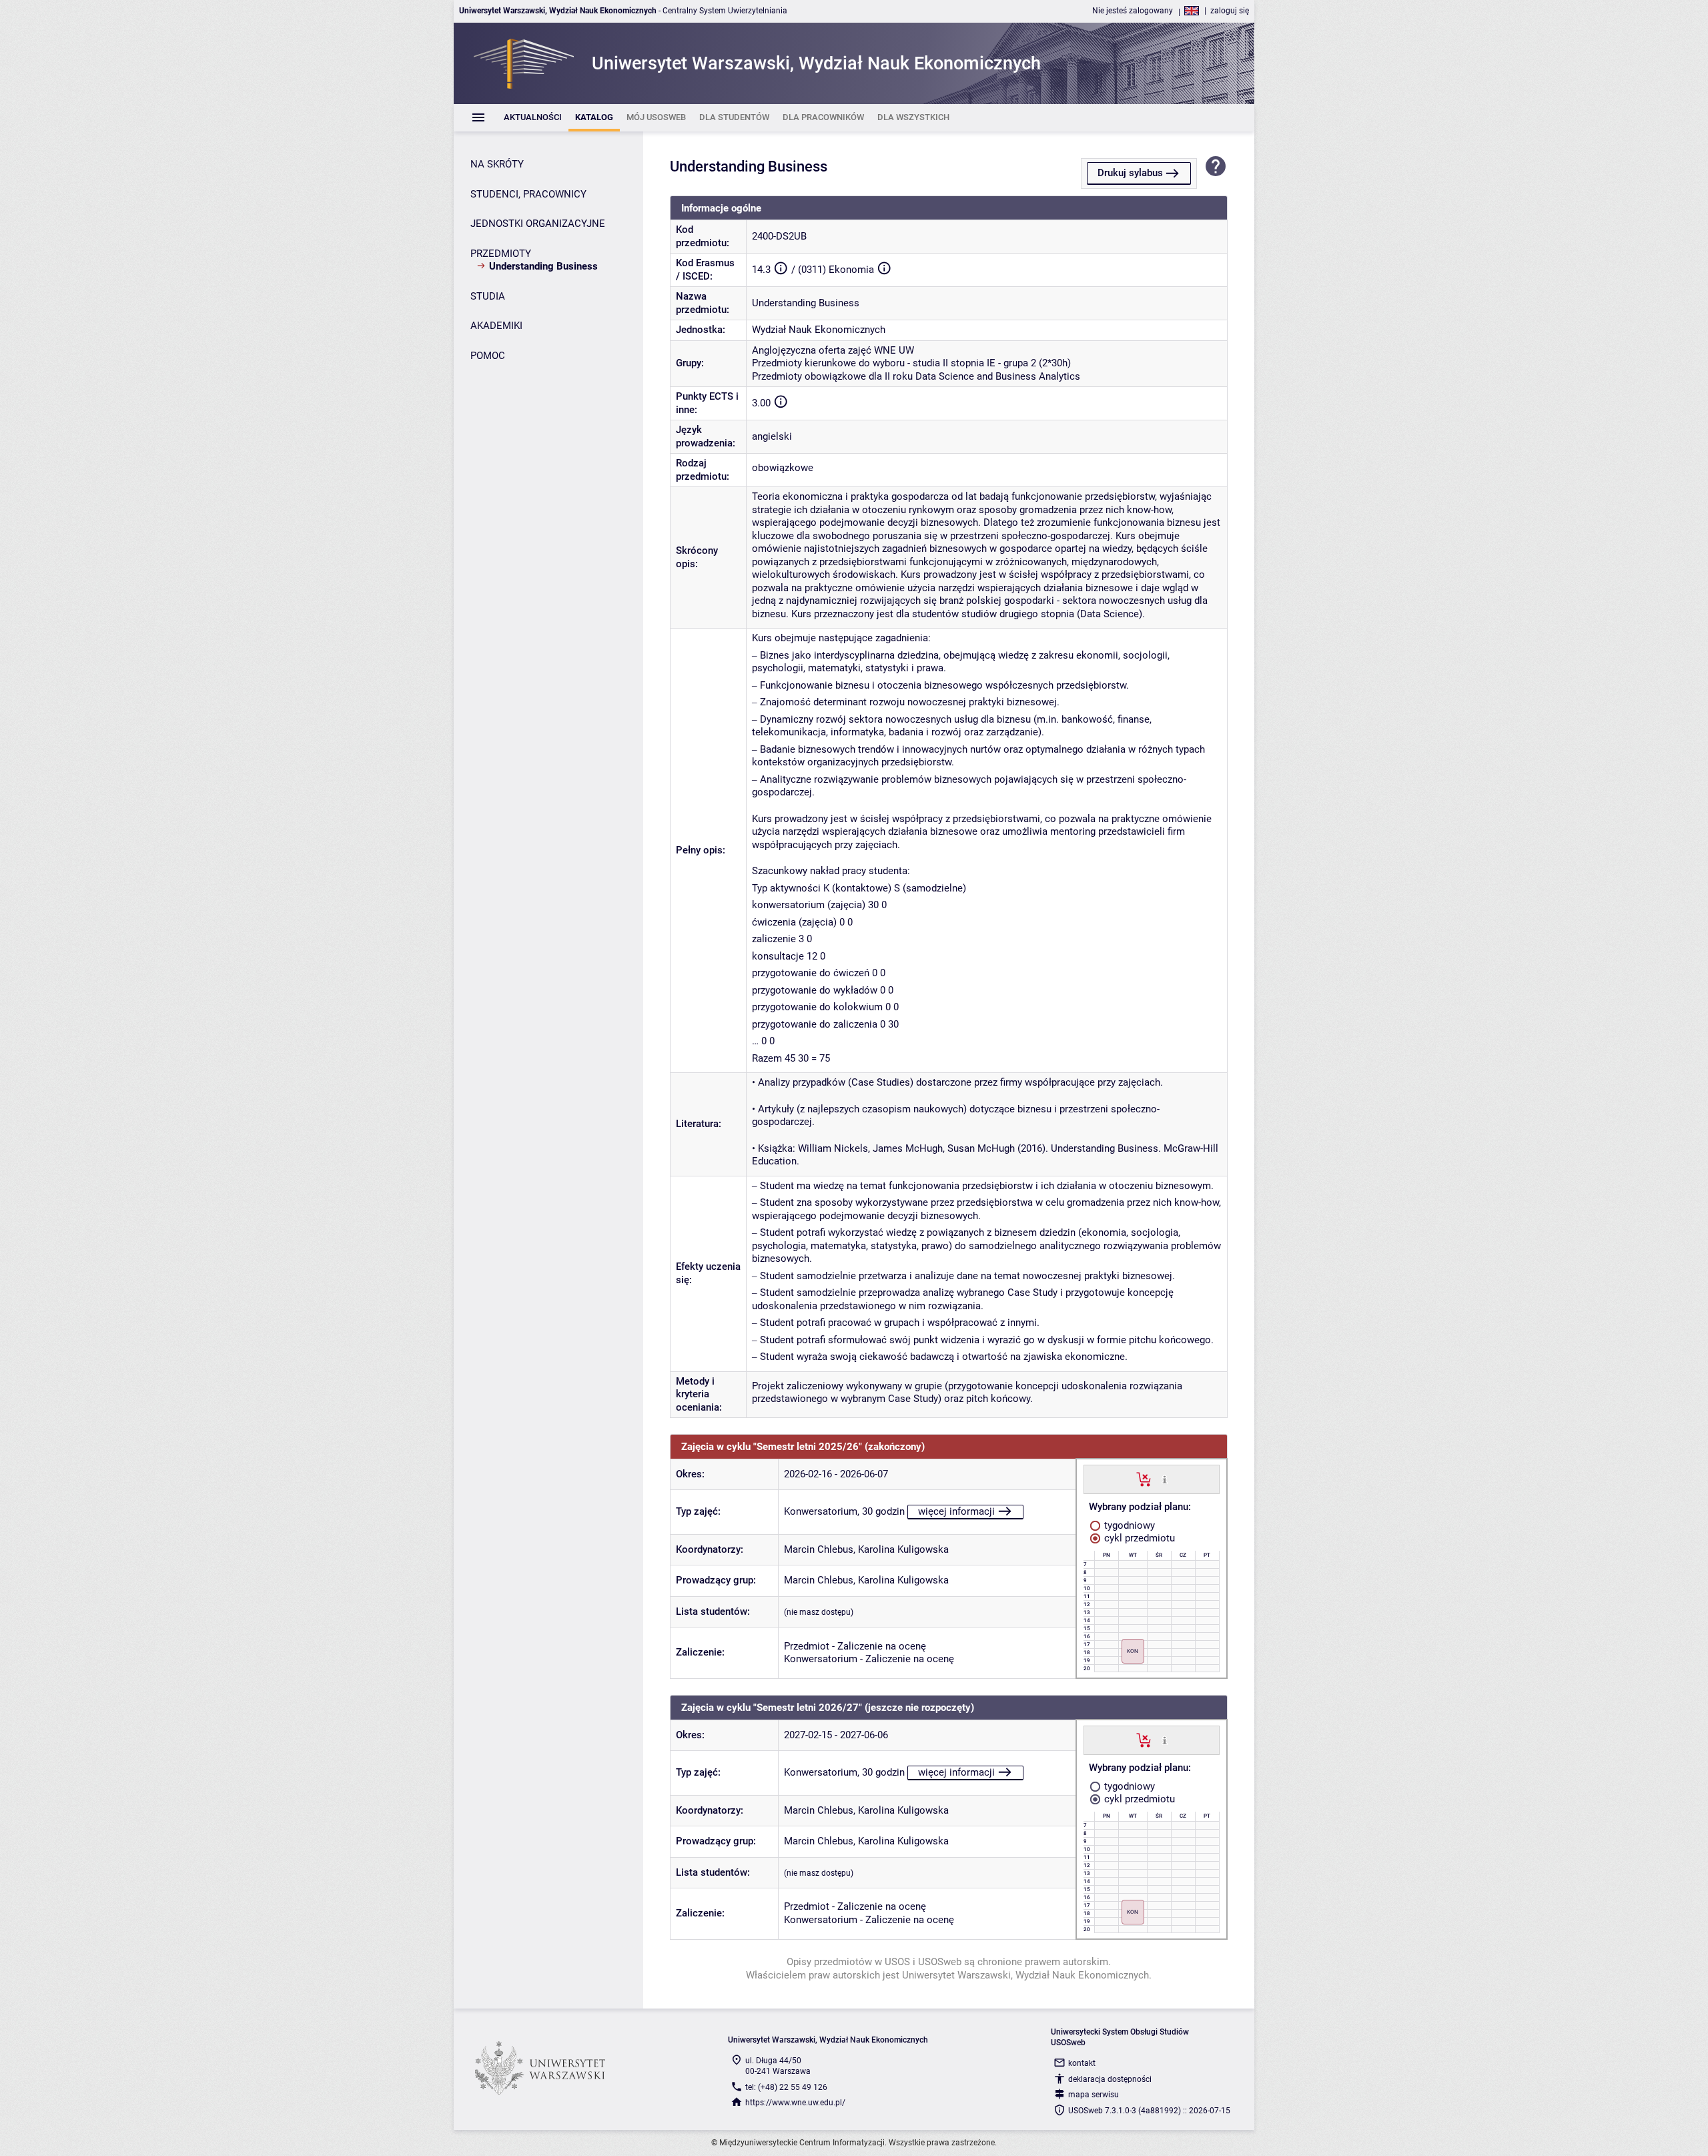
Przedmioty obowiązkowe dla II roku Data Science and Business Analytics (916, 376)
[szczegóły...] (1165, 1479)
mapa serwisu (1094, 2095)
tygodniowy (1128, 1525)
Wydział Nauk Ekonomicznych (819, 330)
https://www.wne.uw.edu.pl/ (795, 2103)
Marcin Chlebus (819, 1549)
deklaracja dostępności (1110, 2079)
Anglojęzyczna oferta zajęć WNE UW (833, 350)
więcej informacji (956, 1511)
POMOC (488, 356)
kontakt (1082, 2063)
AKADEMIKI (496, 326)
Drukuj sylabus (1130, 173)
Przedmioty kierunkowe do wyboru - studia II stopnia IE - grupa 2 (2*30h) (911, 363)
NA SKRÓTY (497, 164)
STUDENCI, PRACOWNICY (528, 194)
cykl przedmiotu (1138, 1538)
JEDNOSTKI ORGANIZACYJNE (538, 224)
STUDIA (488, 296)
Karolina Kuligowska (903, 1549)
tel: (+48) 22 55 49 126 (786, 2087)
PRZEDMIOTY (501, 254)
